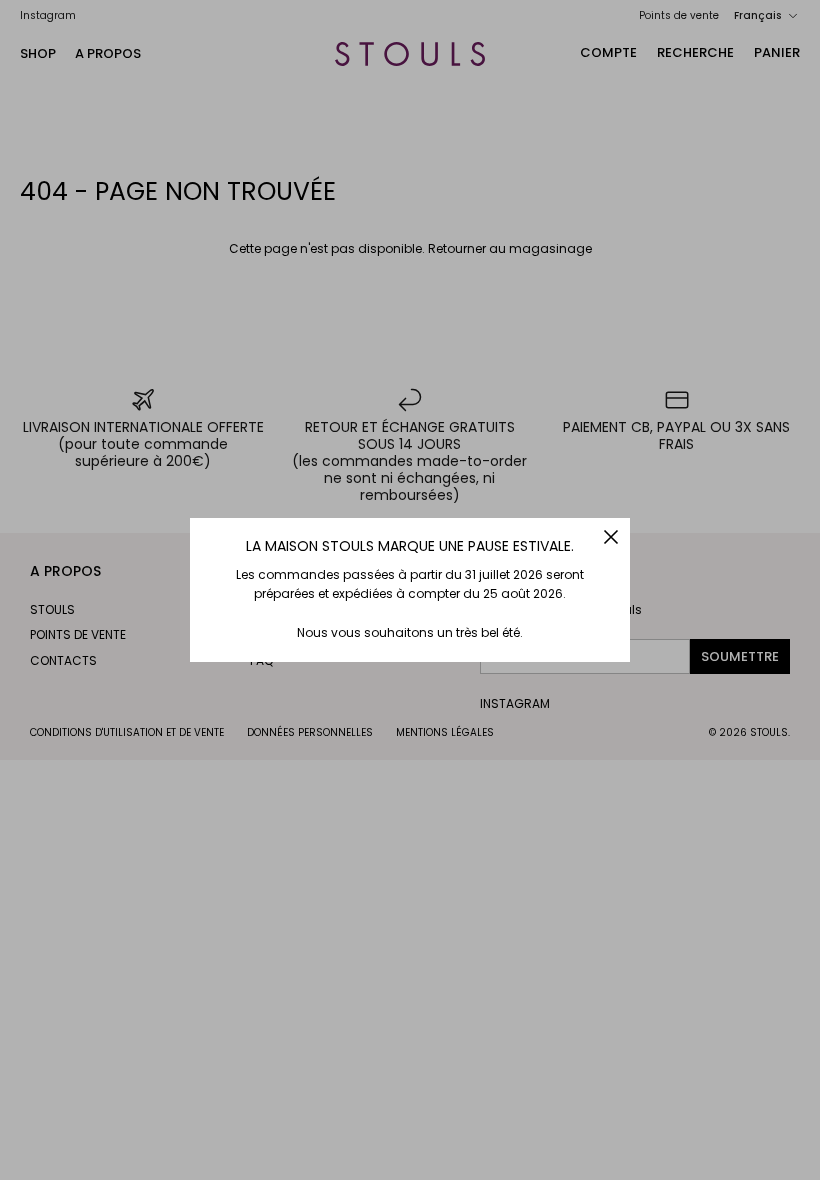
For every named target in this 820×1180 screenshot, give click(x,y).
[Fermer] (611, 537)
